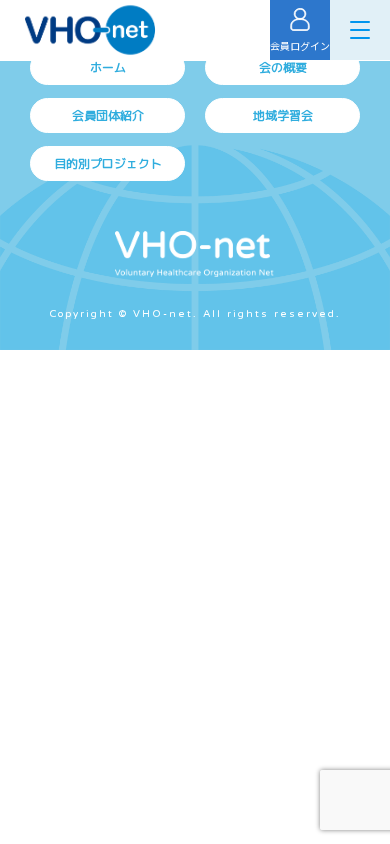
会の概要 (283, 67)
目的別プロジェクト (108, 163)
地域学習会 (283, 115)
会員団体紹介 (108, 115)
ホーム (108, 67)
